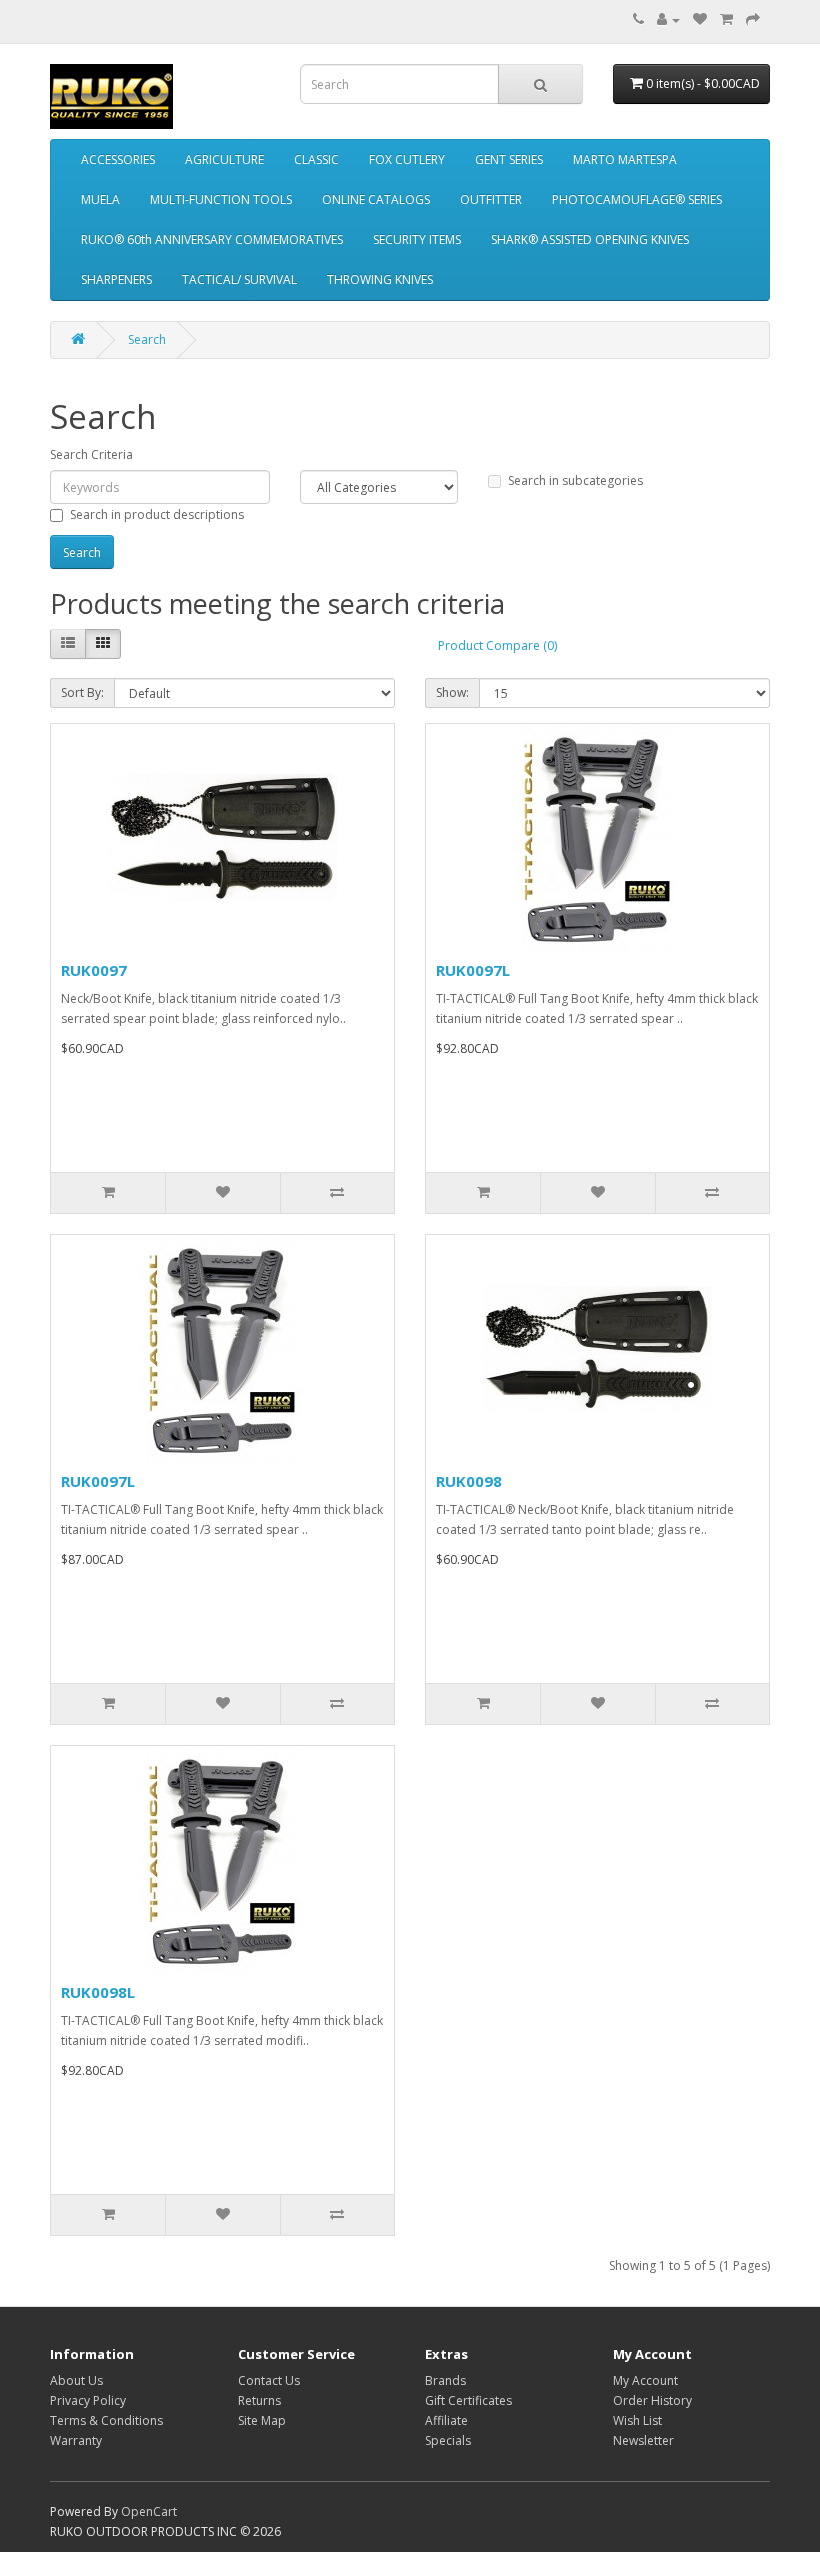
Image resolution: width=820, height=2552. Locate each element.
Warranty (76, 2440)
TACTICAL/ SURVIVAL (239, 279)
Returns (259, 2400)
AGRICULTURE (224, 159)
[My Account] (668, 19)
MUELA (100, 199)
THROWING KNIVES (380, 279)
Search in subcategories (575, 480)
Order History (652, 2400)
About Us (76, 2380)
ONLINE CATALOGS (376, 199)
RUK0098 (469, 1481)
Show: (452, 692)
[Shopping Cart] (726, 19)
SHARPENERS (116, 279)
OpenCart (149, 2511)
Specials (448, 2440)
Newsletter (643, 2440)
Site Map (262, 2420)
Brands (445, 2380)
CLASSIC (316, 159)
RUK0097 (94, 970)
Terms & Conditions (106, 2420)
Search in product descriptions (157, 514)
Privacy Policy (88, 2400)
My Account (645, 2380)
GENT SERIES (509, 159)
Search (147, 339)
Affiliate (446, 2420)
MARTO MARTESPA (625, 159)
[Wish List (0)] (700, 19)
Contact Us (269, 2380)
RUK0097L (473, 970)
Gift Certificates (468, 2400)
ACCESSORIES (118, 159)
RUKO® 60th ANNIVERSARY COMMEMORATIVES (212, 239)
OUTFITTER (491, 199)
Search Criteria (91, 454)
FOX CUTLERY (407, 159)
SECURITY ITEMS (417, 239)
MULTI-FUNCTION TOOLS (221, 199)
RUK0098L (98, 1992)
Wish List (637, 2420)
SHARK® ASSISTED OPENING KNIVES (590, 239)
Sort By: (82, 692)
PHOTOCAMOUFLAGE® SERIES (637, 199)
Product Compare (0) (497, 645)
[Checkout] (753, 19)
